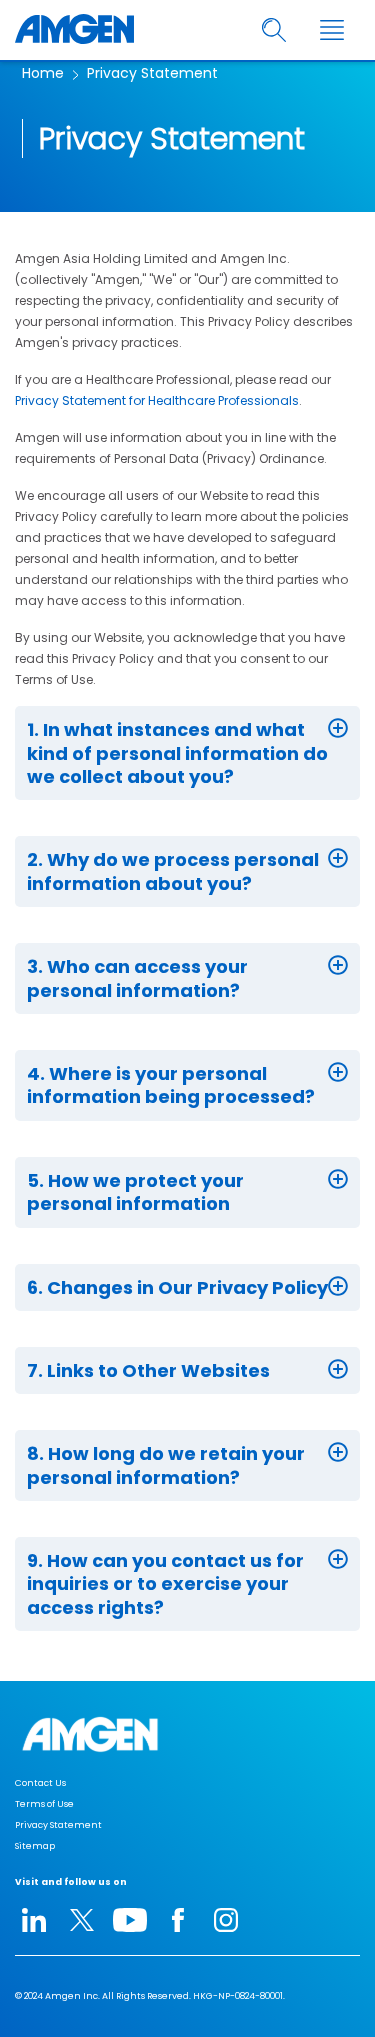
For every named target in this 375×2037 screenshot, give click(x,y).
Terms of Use (44, 1804)
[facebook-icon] (178, 1920)
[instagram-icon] (226, 1920)
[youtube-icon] (130, 1920)
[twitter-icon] (82, 1920)
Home (43, 73)
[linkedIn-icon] (34, 1920)
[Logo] (187, 1734)
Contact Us (40, 1783)
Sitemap (35, 1846)
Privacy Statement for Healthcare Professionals (157, 400)
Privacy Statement (152, 73)
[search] (274, 30)
